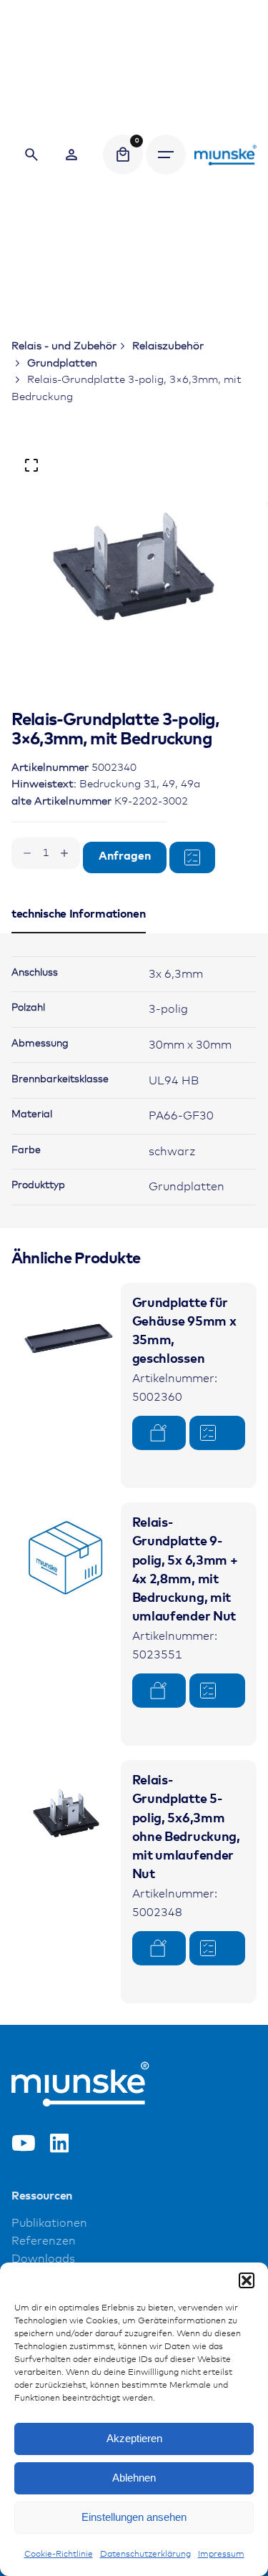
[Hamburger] (166, 155)
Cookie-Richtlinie (59, 2555)
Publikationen (49, 2223)
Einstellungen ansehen (134, 2517)
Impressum (221, 2555)
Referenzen (44, 2241)
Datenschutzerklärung (145, 2555)
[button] (247, 2280)
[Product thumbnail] (66, 1337)
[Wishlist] (71, 155)
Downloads (43, 2259)
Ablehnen (134, 2478)
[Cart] (123, 155)
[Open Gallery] (31, 465)
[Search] (31, 155)
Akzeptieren (134, 2438)
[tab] (79, 933)
